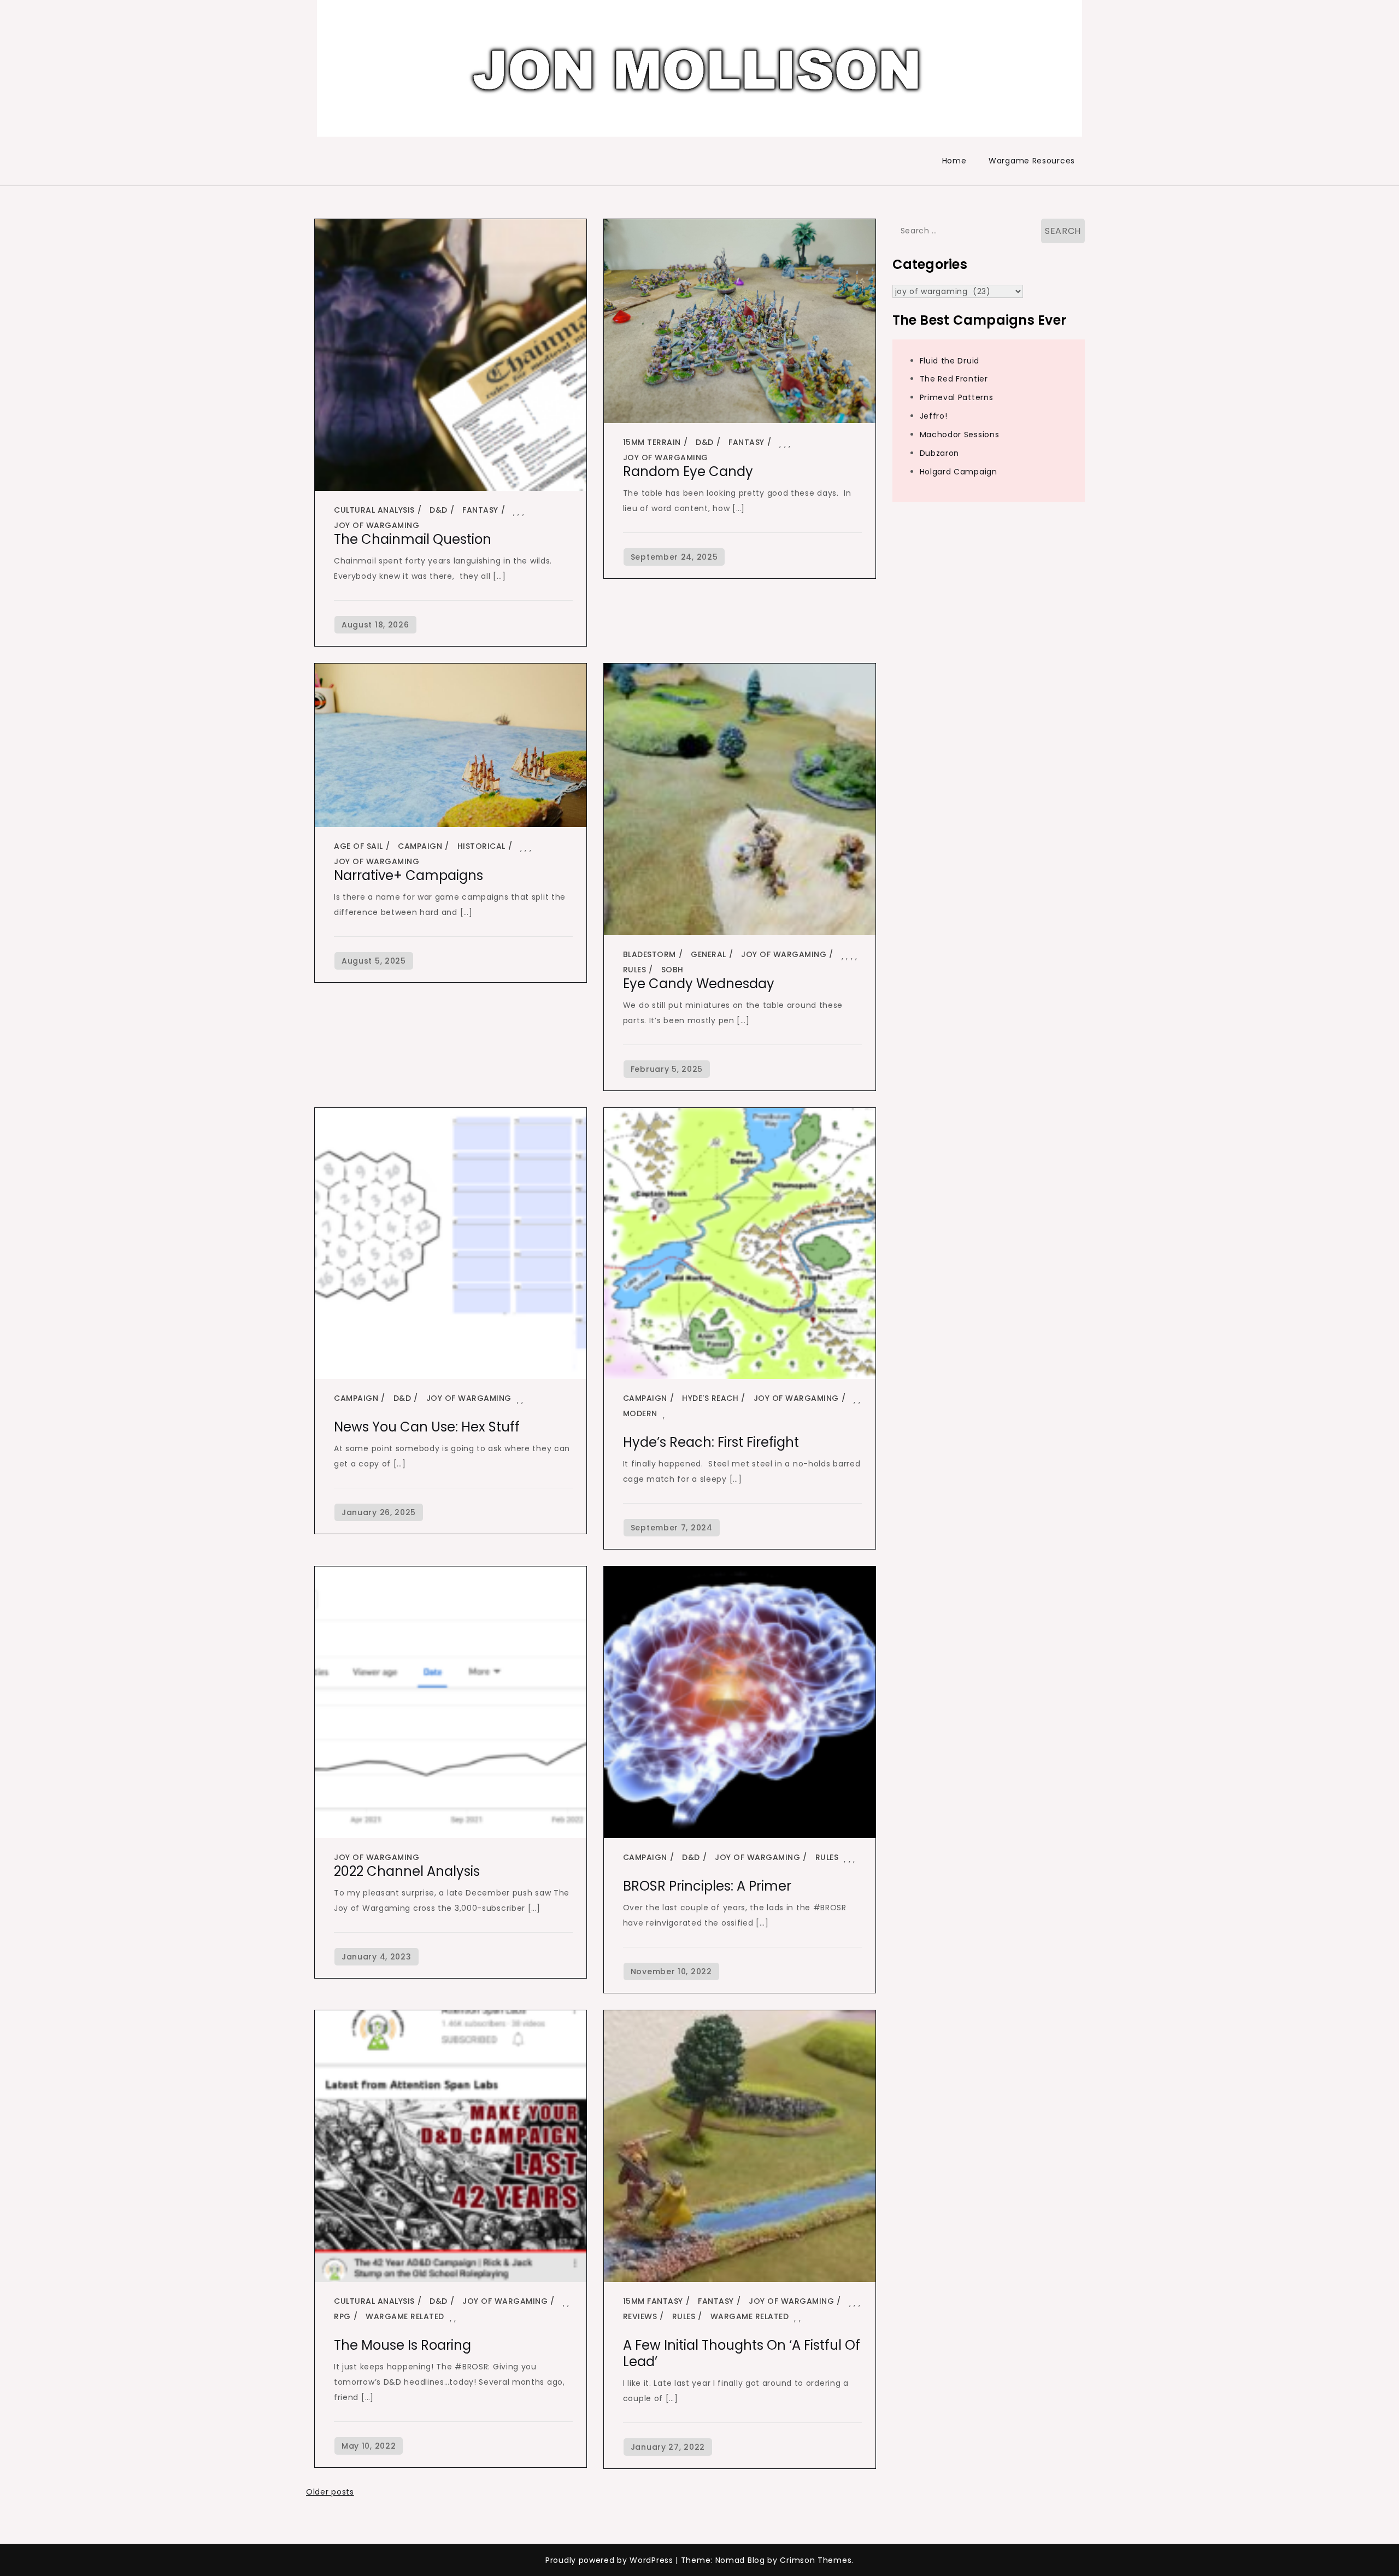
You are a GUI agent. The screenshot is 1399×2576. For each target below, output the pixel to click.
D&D (439, 510)
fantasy (480, 510)
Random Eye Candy (688, 471)
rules (635, 970)
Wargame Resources (1032, 161)
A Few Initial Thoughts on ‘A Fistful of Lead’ (742, 2353)
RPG (342, 2316)
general (709, 954)
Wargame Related (405, 2316)
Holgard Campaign (959, 472)
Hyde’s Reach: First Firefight (711, 1442)
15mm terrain (652, 442)
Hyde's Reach (710, 1398)
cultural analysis (374, 510)
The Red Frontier (954, 379)
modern (640, 1413)
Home (954, 161)
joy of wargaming (377, 525)
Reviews (640, 2316)
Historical (481, 846)
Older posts (330, 2492)
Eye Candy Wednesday (699, 984)
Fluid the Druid (950, 361)
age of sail (358, 846)
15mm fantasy (653, 2301)
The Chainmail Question (413, 539)
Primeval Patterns (957, 397)
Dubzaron (940, 453)
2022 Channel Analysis (407, 1871)
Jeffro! (934, 416)
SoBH (672, 970)
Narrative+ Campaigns (408, 875)
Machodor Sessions (960, 435)
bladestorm (649, 954)
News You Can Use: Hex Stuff (427, 1427)
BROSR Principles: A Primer (707, 1886)
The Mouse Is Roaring (402, 2345)
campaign (420, 846)
